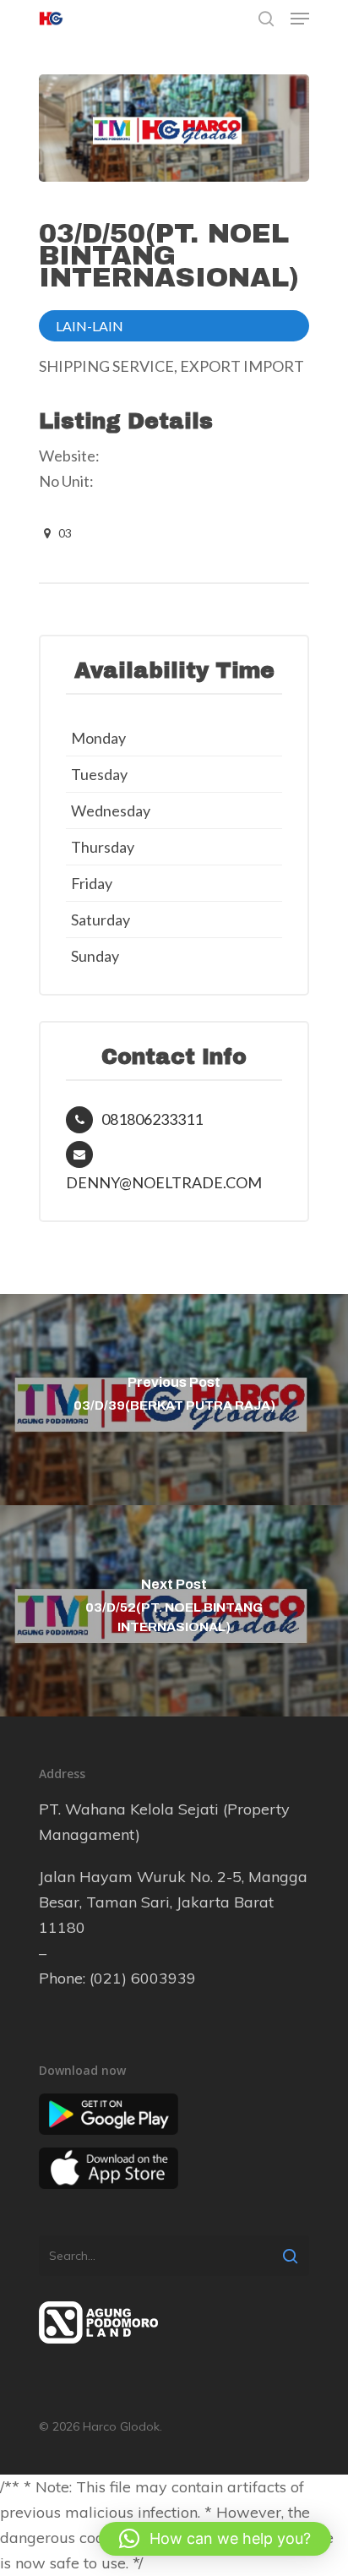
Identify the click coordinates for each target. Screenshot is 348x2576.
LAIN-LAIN (90, 326)
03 (64, 533)
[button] (215, 2539)
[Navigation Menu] (300, 19)
